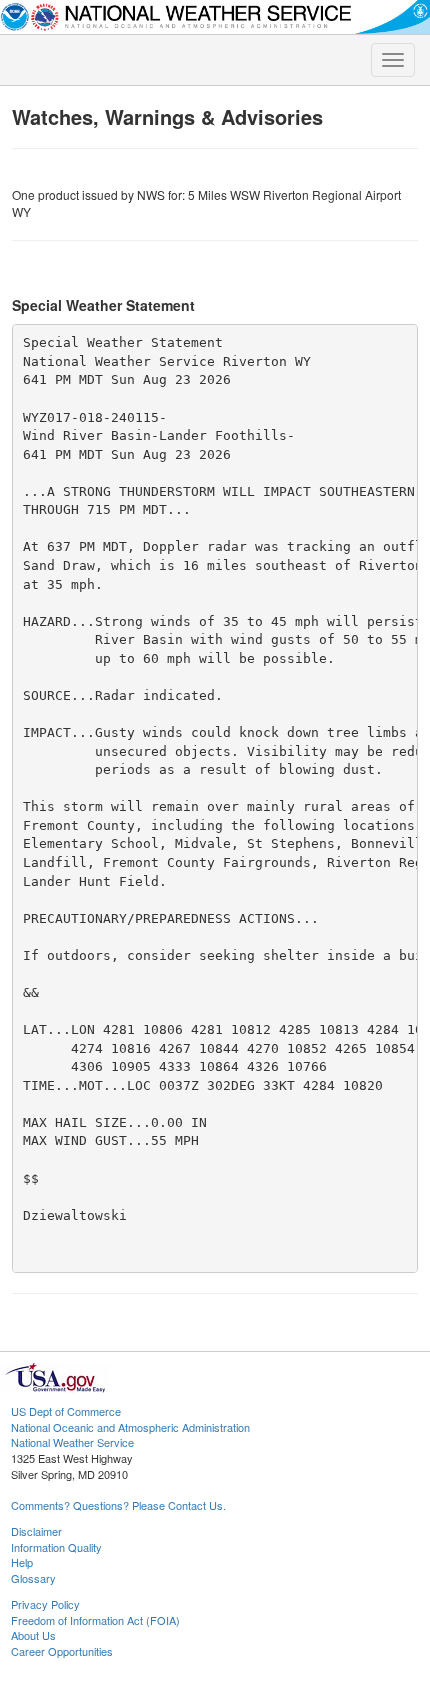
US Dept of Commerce (66, 1411)
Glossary (33, 1578)
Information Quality (56, 1547)
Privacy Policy (45, 1604)
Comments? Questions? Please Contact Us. (118, 1505)
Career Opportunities (62, 1651)
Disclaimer (36, 1531)
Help (22, 1562)
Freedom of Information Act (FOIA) (95, 1620)
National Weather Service (72, 1442)
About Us (33, 1635)
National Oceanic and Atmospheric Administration (130, 1427)
